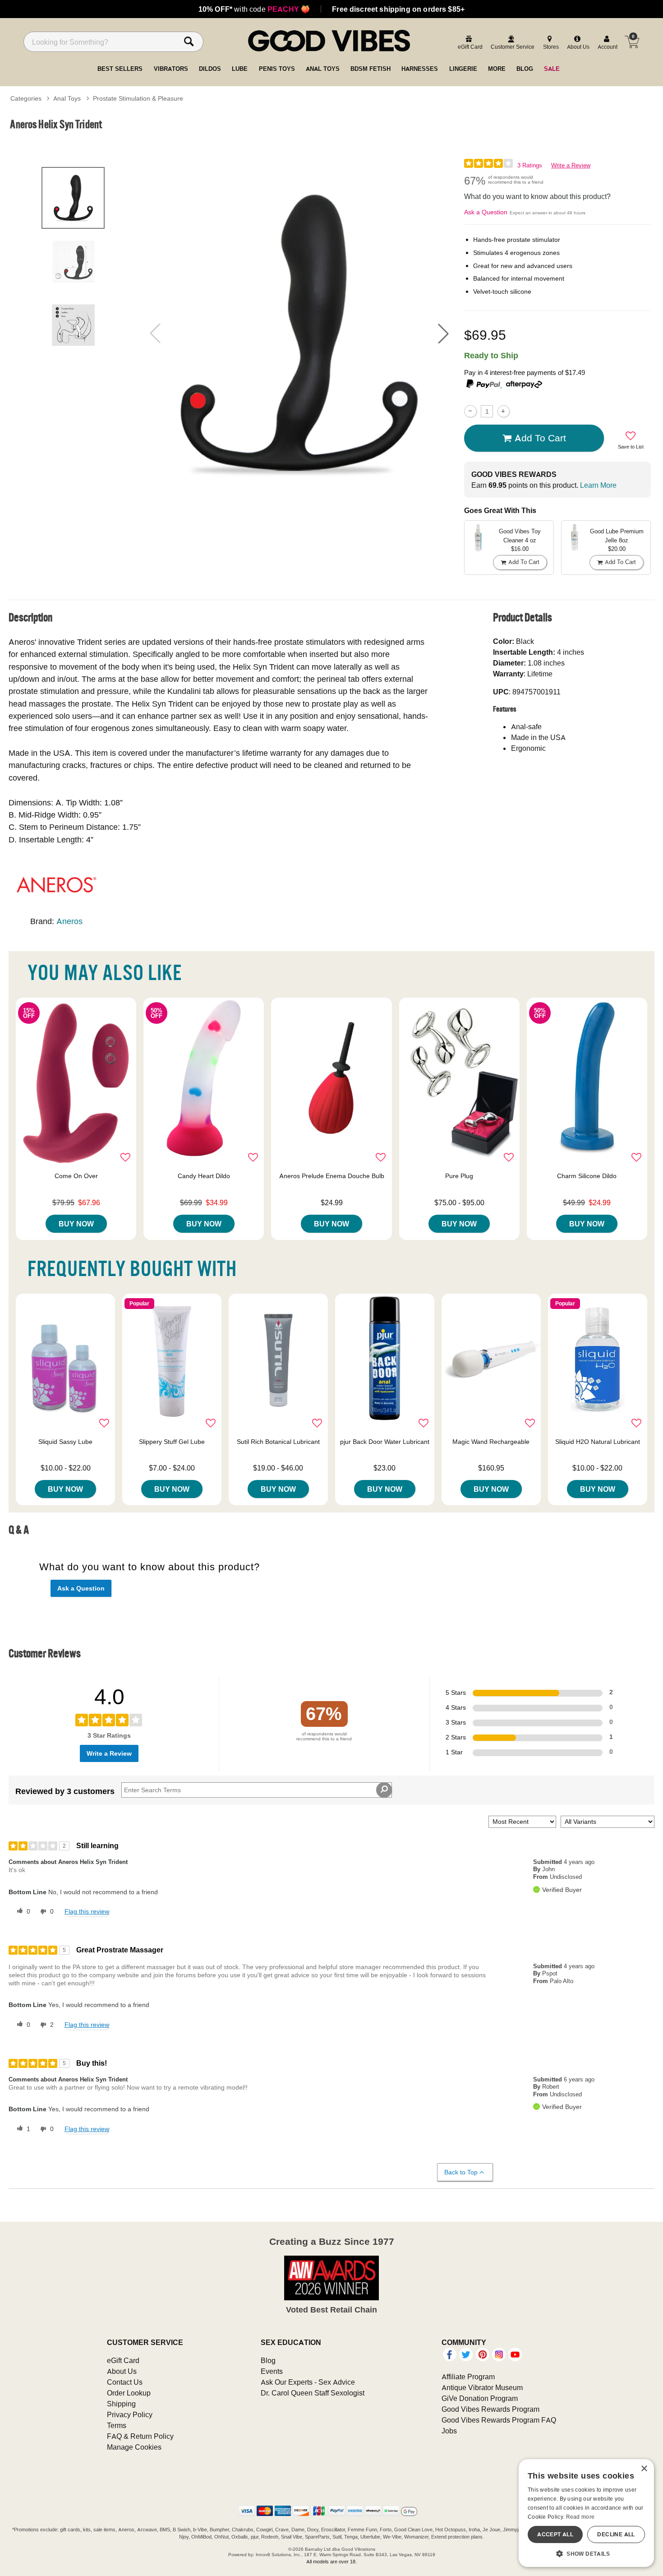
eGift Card (123, 2360)
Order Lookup (129, 2393)
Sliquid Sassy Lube (65, 1442)
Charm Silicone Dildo (587, 1176)
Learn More (598, 485)
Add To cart (540, 438)
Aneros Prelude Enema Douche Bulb (332, 1176)
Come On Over (76, 1176)
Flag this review (87, 1911)
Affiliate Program (468, 2377)
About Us (122, 2371)
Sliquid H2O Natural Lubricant (598, 1442)
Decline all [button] (616, 2534)
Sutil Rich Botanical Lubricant (278, 1442)
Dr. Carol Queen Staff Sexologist (313, 2393)
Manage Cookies (134, 2447)
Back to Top (461, 2172)
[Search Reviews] (384, 1790)
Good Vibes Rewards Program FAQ (499, 2420)
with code (254, 9)
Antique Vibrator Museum (482, 2387)
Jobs (449, 2431)
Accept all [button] (555, 2534)
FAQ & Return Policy (140, 2436)
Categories (26, 98)
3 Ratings (530, 165)
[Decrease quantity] (470, 411)
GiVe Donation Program (480, 2398)
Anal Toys (67, 98)
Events (272, 2371)
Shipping (121, 2404)
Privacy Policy (130, 2414)
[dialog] (586, 2513)
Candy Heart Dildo (204, 1176)
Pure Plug (459, 1176)
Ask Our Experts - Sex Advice (308, 2382)
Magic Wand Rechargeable (491, 1442)
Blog (268, 2360)
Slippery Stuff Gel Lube (172, 1442)
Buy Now (76, 1224)
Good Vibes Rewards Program (490, 2409)
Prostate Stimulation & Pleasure (138, 98)
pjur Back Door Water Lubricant (385, 1442)
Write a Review (571, 165)
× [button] (644, 2469)
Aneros (69, 921)
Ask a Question (486, 212)
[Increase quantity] (504, 411)
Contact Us (125, 2382)
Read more (580, 2517)
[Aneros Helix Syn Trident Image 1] (299, 333)
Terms (117, 2425)
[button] (443, 333)
